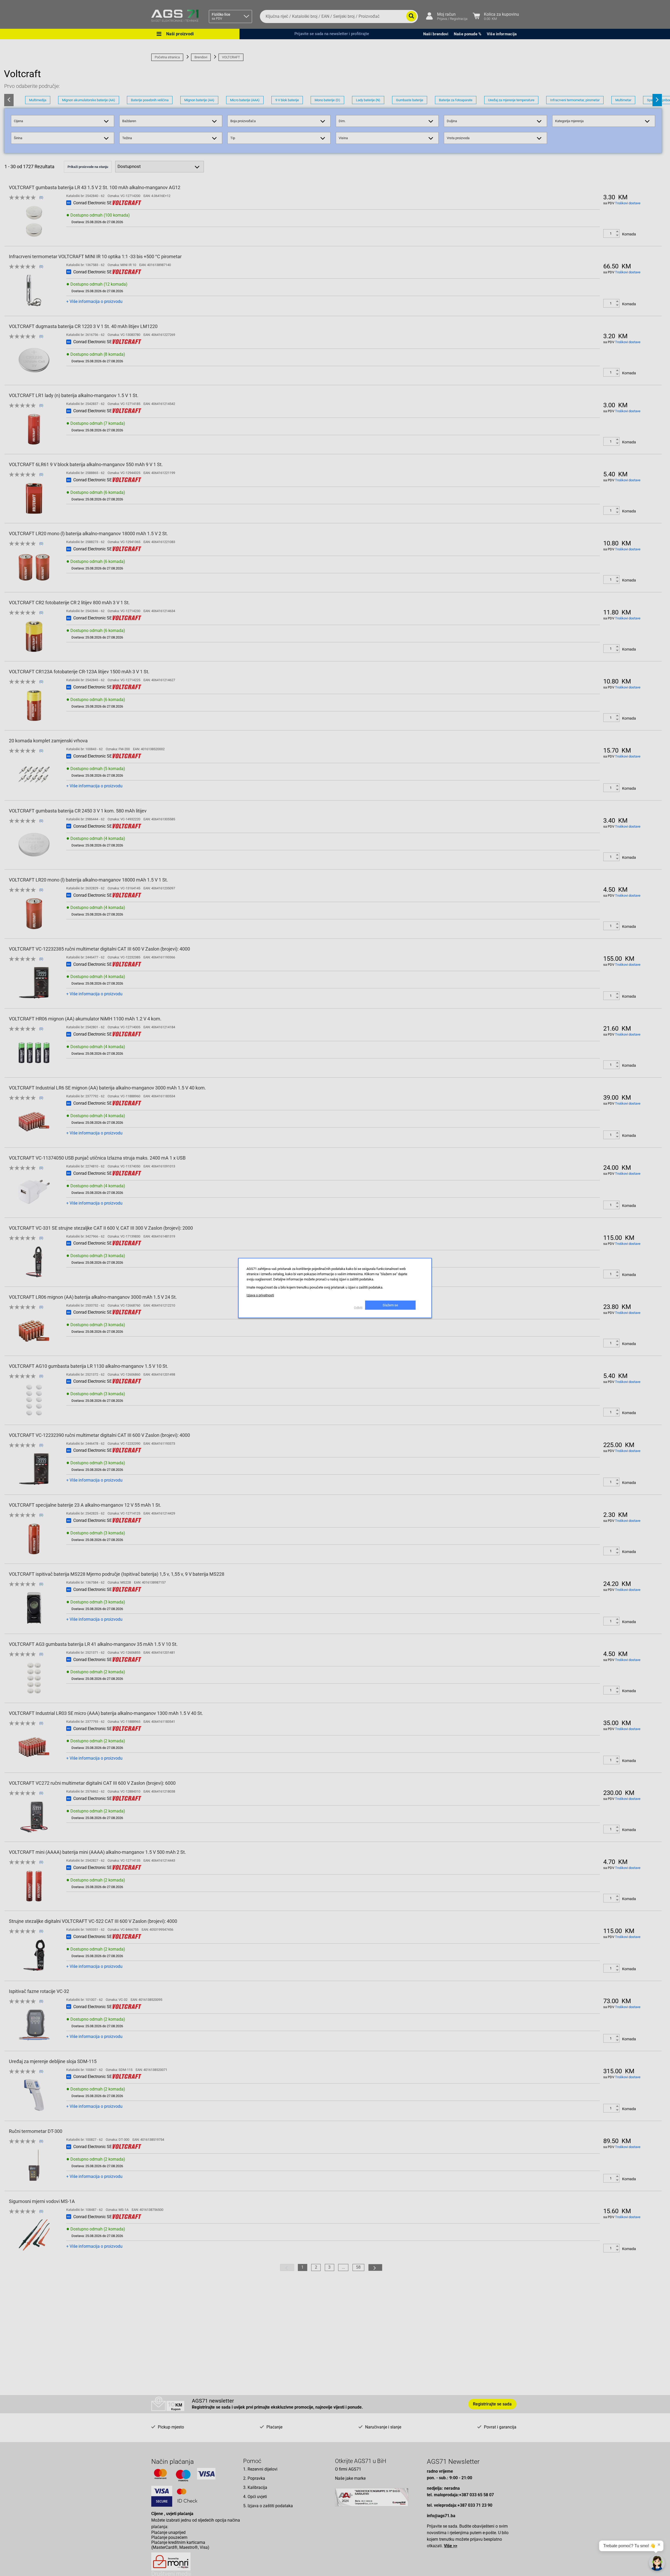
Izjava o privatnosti (260, 1295)
